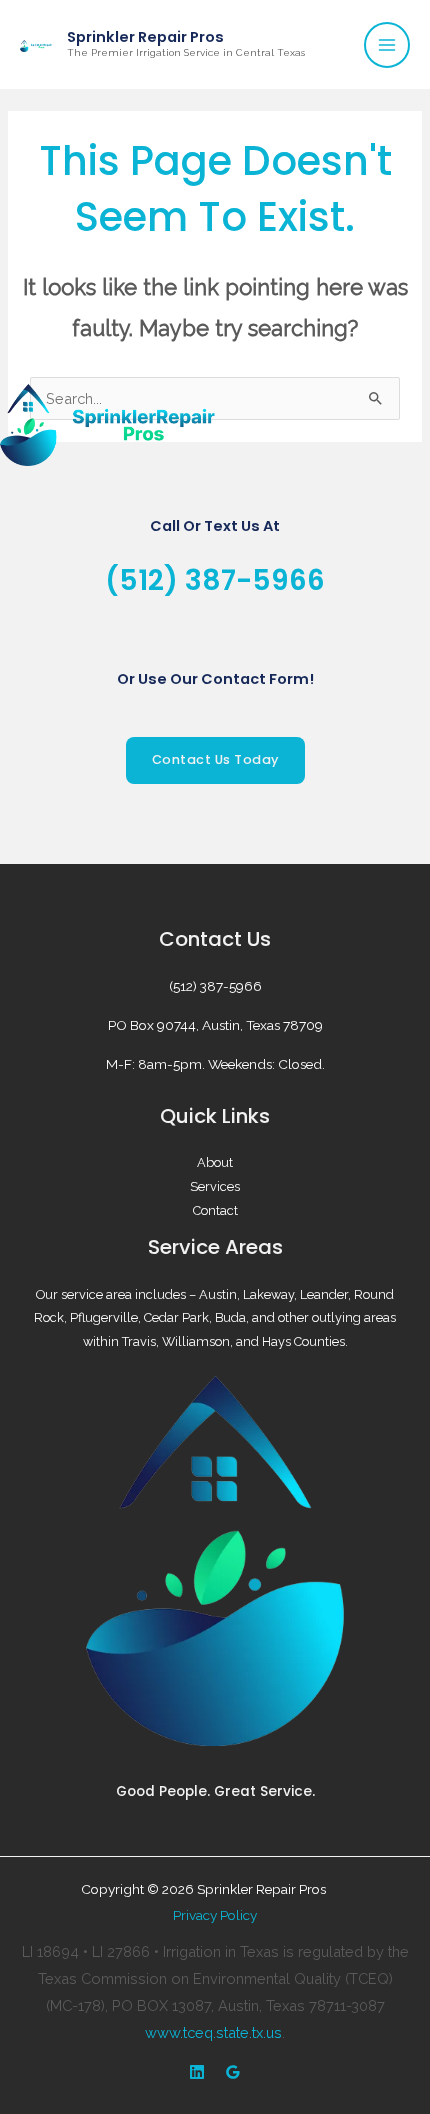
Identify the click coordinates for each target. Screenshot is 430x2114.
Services (215, 1186)
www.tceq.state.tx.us (213, 2032)
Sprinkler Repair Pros (145, 37)
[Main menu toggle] (387, 45)
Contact (215, 1210)
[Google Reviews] (233, 2072)
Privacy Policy (215, 1915)
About (215, 1162)
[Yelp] (197, 2072)
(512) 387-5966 (215, 580)
